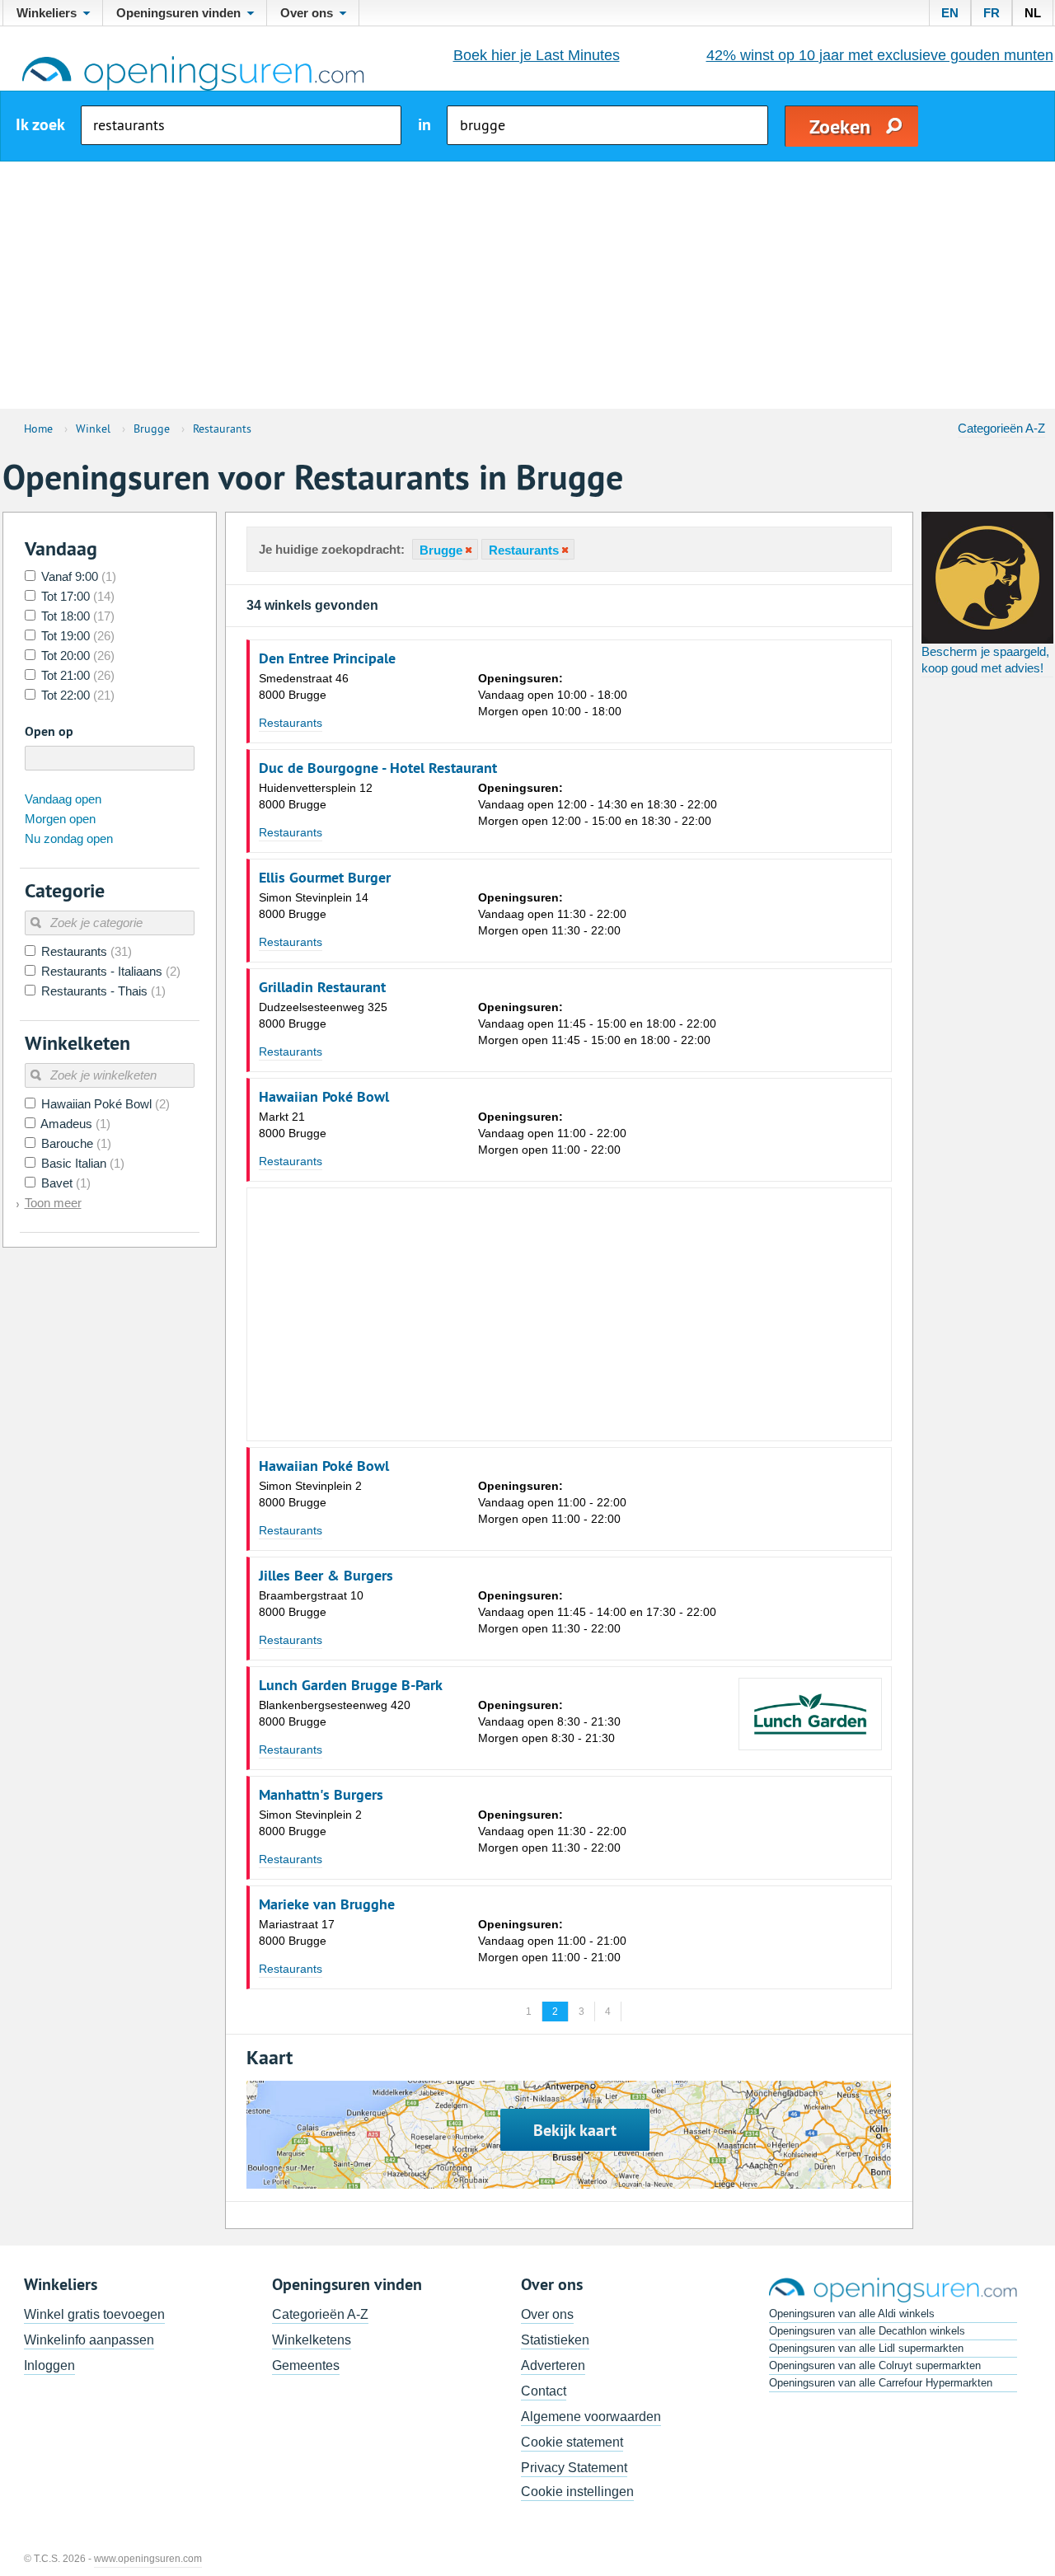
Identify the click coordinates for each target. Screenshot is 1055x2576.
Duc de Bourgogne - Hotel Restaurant (378, 768)
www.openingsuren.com (148, 2559)
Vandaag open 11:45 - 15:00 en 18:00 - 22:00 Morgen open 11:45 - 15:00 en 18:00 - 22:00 (597, 1023)
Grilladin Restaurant (322, 987)
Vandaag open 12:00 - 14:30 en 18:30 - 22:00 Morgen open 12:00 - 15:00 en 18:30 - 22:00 (598, 804)
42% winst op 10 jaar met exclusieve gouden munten (880, 55)
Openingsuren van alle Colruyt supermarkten (875, 2365)
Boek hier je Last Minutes (537, 55)
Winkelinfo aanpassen (89, 2340)
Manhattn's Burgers (321, 1795)
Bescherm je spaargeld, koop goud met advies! (985, 660)
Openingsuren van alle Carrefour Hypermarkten (881, 2383)
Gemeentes (306, 2365)
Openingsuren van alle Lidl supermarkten (866, 2348)
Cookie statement (572, 2442)
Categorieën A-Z (1001, 428)
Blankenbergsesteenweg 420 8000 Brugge (335, 1713)
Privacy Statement (574, 2468)
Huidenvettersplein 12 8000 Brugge (316, 796)
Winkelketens (312, 2340)
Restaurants (291, 723)
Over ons (547, 2314)
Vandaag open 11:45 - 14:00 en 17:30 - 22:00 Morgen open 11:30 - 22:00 (597, 1612)
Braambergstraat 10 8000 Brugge (311, 1604)
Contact (544, 2391)
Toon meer (53, 1203)
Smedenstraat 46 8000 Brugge (304, 686)
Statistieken (555, 2340)
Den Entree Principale (327, 658)
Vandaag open (63, 799)
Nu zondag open (69, 838)
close (467, 550)
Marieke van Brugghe (327, 1904)
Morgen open (60, 819)
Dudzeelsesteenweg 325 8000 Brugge (323, 1015)
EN (950, 13)
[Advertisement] (527, 285)
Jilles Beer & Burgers (326, 1576)
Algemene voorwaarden (591, 2417)
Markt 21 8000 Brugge (293, 1125)
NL (1033, 13)
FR (992, 13)
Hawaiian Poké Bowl (324, 1097)
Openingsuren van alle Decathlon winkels (867, 2331)
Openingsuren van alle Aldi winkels (852, 2314)
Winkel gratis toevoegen (94, 2314)
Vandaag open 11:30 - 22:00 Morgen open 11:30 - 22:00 (552, 914)
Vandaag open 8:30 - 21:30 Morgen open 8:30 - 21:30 (549, 1721)
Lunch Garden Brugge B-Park (351, 1685)
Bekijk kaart (575, 2130)
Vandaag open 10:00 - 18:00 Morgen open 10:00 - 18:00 (553, 695)
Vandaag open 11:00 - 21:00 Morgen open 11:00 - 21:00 (552, 1941)
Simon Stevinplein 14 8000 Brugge (314, 906)
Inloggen (49, 2365)
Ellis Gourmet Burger (325, 878)
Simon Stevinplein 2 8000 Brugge (310, 1494)
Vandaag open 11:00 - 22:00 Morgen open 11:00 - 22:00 (552, 1133)
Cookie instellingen (577, 2492)
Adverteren (553, 2365)
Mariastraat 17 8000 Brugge (297, 1932)
